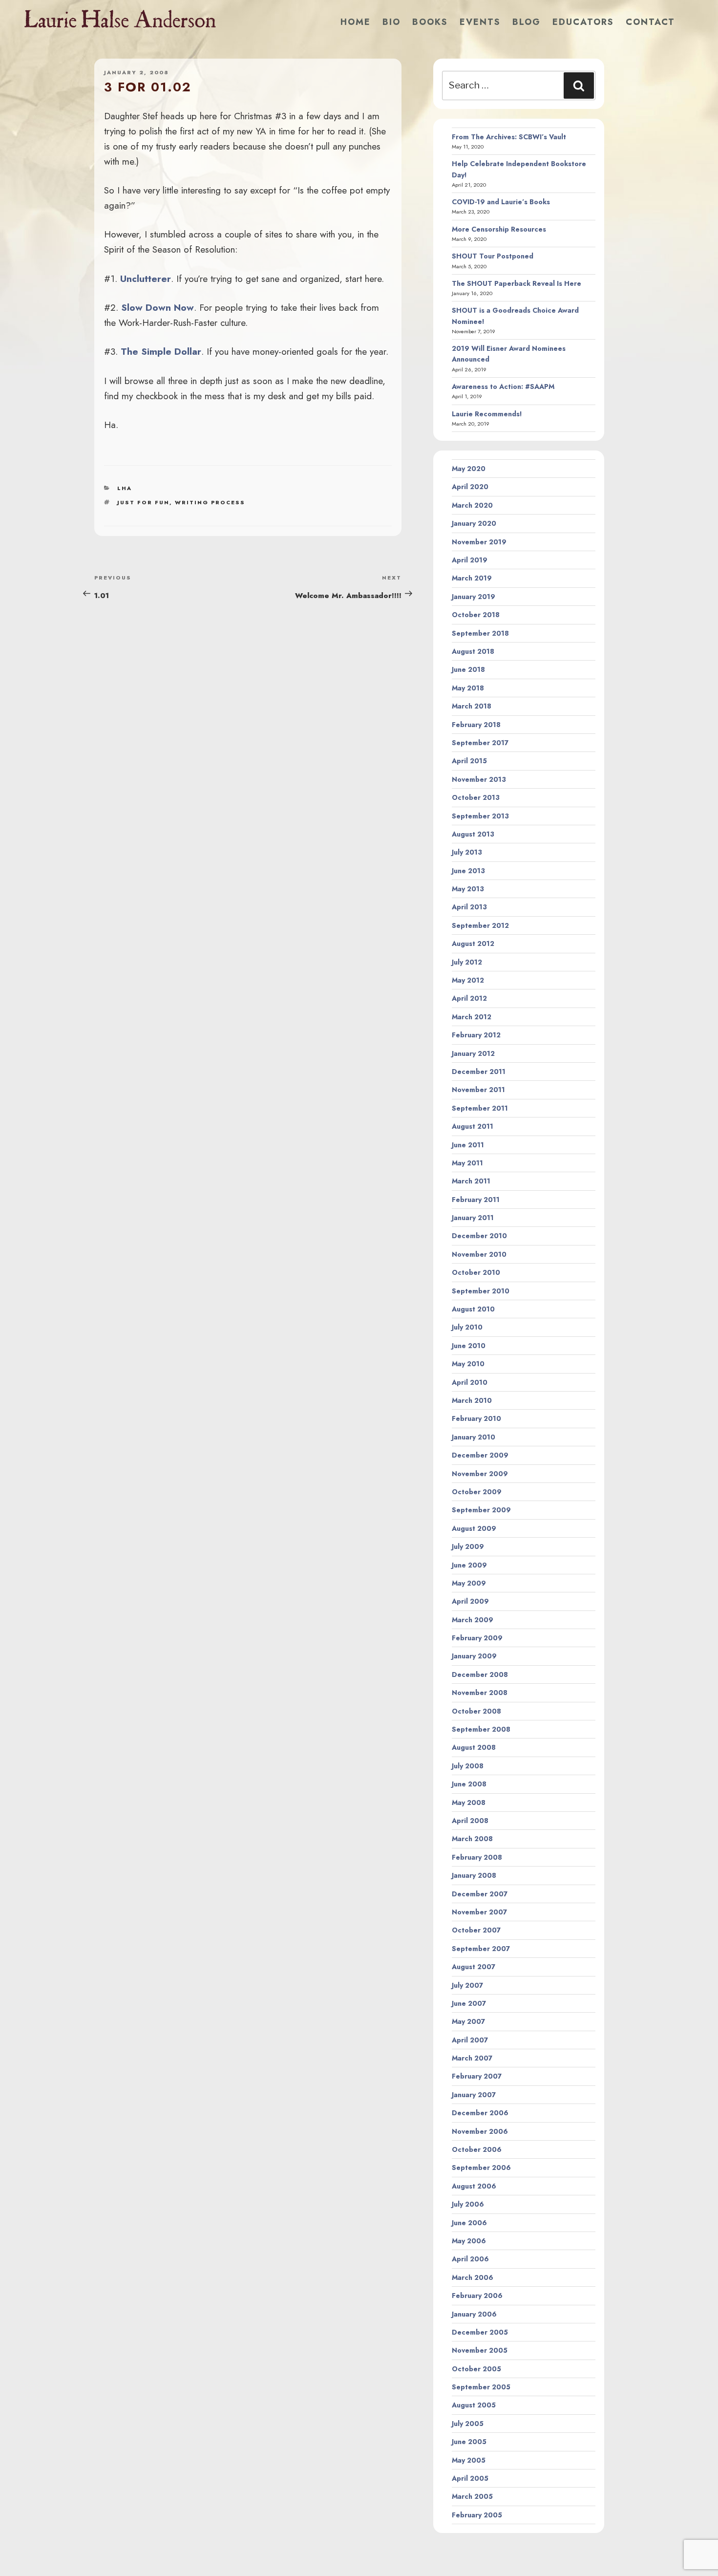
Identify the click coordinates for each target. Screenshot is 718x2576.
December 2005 (480, 2332)
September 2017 (480, 743)
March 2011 (471, 1181)
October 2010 (476, 1272)
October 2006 (477, 2149)
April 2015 (469, 761)
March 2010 (472, 1400)
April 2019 (470, 560)
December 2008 (480, 1674)
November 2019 (479, 542)
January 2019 (474, 597)
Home (356, 22)
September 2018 (480, 633)
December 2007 (480, 1894)
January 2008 (474, 1875)
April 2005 (470, 2478)
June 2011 (468, 1145)
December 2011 (479, 1072)
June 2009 (469, 1565)
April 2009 (470, 1601)
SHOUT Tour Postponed (493, 256)
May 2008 (469, 1803)
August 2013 (473, 834)
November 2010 (479, 1254)
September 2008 (481, 1729)
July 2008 (468, 1766)
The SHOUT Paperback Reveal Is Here (517, 283)
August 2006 (474, 2186)
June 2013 (468, 871)
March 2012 (472, 1017)
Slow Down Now (158, 307)
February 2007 (477, 2076)
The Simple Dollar (161, 351)
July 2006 (468, 2204)
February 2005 (477, 2515)
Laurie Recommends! (487, 414)
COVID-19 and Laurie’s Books (501, 202)
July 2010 (467, 1327)
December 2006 (480, 2113)
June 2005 (469, 2442)
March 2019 (472, 578)
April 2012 (469, 998)
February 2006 (477, 2296)
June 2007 (469, 2003)
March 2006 (473, 2277)
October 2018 (476, 615)
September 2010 (481, 1291)
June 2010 (469, 1346)
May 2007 (468, 2021)
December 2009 (480, 1455)
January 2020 (474, 523)
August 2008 (474, 1747)
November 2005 (480, 2350)
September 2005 (481, 2387)
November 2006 (480, 2131)
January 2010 (474, 1437)
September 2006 (481, 2168)
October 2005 (476, 2369)
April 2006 (470, 2259)
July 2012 (467, 962)
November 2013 (479, 779)
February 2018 (476, 725)
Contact (650, 22)
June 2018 (468, 669)
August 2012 (473, 944)
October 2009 (477, 1492)
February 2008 (477, 1857)
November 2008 (480, 1693)
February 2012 (476, 1035)
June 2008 (469, 1784)
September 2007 (481, 1949)
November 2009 (480, 1474)
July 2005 (468, 2424)
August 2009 (474, 1528)
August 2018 (473, 651)
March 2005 (472, 2496)
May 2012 (468, 980)
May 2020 (469, 469)
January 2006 (474, 2314)
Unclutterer (146, 279)
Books (430, 22)
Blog (527, 22)
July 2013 (467, 852)
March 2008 (472, 1839)
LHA (125, 488)
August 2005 (474, 2405)
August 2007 (474, 1967)
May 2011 (467, 1163)
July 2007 (467, 1985)
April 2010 (470, 1382)
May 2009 (469, 1583)
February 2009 (477, 1638)
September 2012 (480, 925)
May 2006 (469, 2241)
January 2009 (474, 1656)
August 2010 (473, 1309)
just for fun (143, 502)
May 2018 (468, 688)
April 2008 (470, 1821)
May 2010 (468, 1364)
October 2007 (476, 1930)
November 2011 (478, 1090)
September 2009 (481, 1510)
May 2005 (469, 2460)
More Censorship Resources (499, 229)
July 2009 (468, 1546)
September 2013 (480, 816)
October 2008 (476, 1711)
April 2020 (470, 487)
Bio (391, 22)
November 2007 (479, 1912)
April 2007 (470, 2040)
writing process (210, 502)
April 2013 (469, 907)
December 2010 (479, 1236)
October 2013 (476, 797)
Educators (583, 22)
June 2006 (469, 2223)
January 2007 (474, 2095)
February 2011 (476, 1200)
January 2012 (473, 1053)
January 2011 (473, 1218)
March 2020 (472, 505)
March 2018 (472, 706)
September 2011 (480, 1108)
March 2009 (473, 1620)
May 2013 (468, 889)
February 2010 (476, 1418)
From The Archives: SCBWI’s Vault (509, 137)
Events (480, 22)
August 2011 (473, 1126)
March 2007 (472, 2058)
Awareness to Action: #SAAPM (503, 386)
